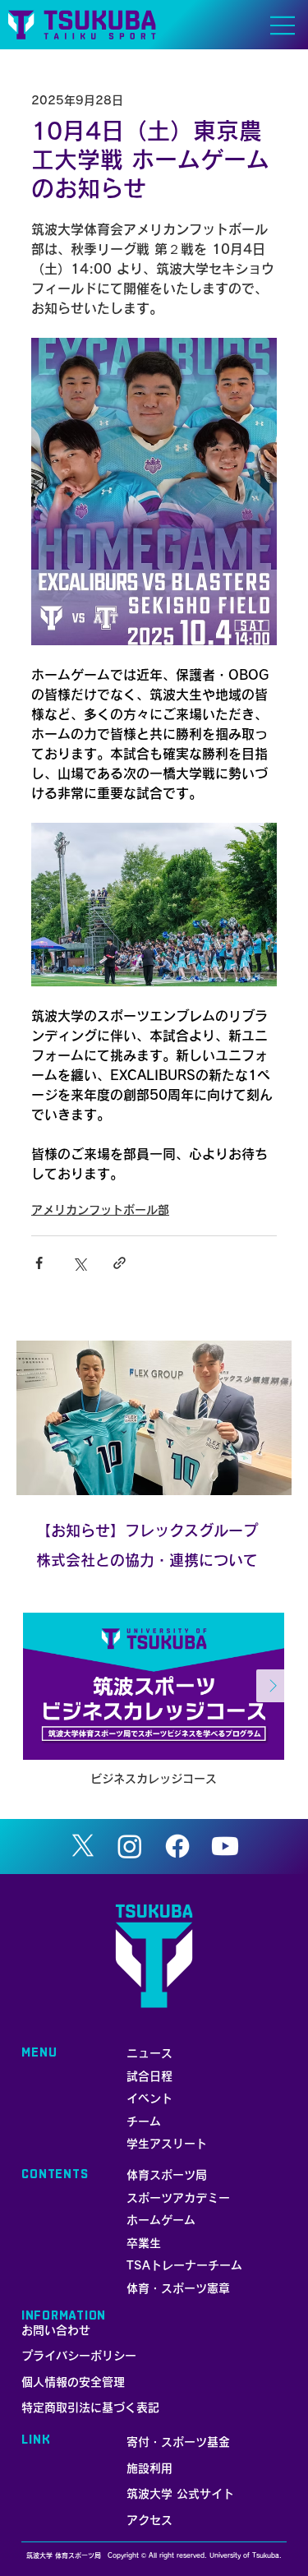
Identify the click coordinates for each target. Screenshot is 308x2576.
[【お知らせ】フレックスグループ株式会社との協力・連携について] (154, 1418)
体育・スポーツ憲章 (178, 2288)
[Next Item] (273, 1686)
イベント (149, 2098)
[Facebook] (177, 1846)
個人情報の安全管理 (73, 2382)
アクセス (149, 2520)
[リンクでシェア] (120, 1263)
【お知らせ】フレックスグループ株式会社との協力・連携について (147, 1545)
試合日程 (149, 2076)
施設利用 (149, 2468)
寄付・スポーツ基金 (178, 2442)
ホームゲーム (161, 2220)
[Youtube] (225, 1846)
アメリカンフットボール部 (100, 1210)
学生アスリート (167, 2144)
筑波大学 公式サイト (180, 2494)
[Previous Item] (35, 1686)
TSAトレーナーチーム (184, 2265)
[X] (83, 1846)
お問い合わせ (56, 2330)
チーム (144, 2121)
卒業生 (144, 2243)
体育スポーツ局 (167, 2175)
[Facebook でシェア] (39, 1263)
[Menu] (283, 25)
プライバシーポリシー (79, 2356)
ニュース (149, 2053)
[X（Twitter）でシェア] (79, 1263)
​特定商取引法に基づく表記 (90, 2407)
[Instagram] (130, 1846)
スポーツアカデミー (178, 2198)
